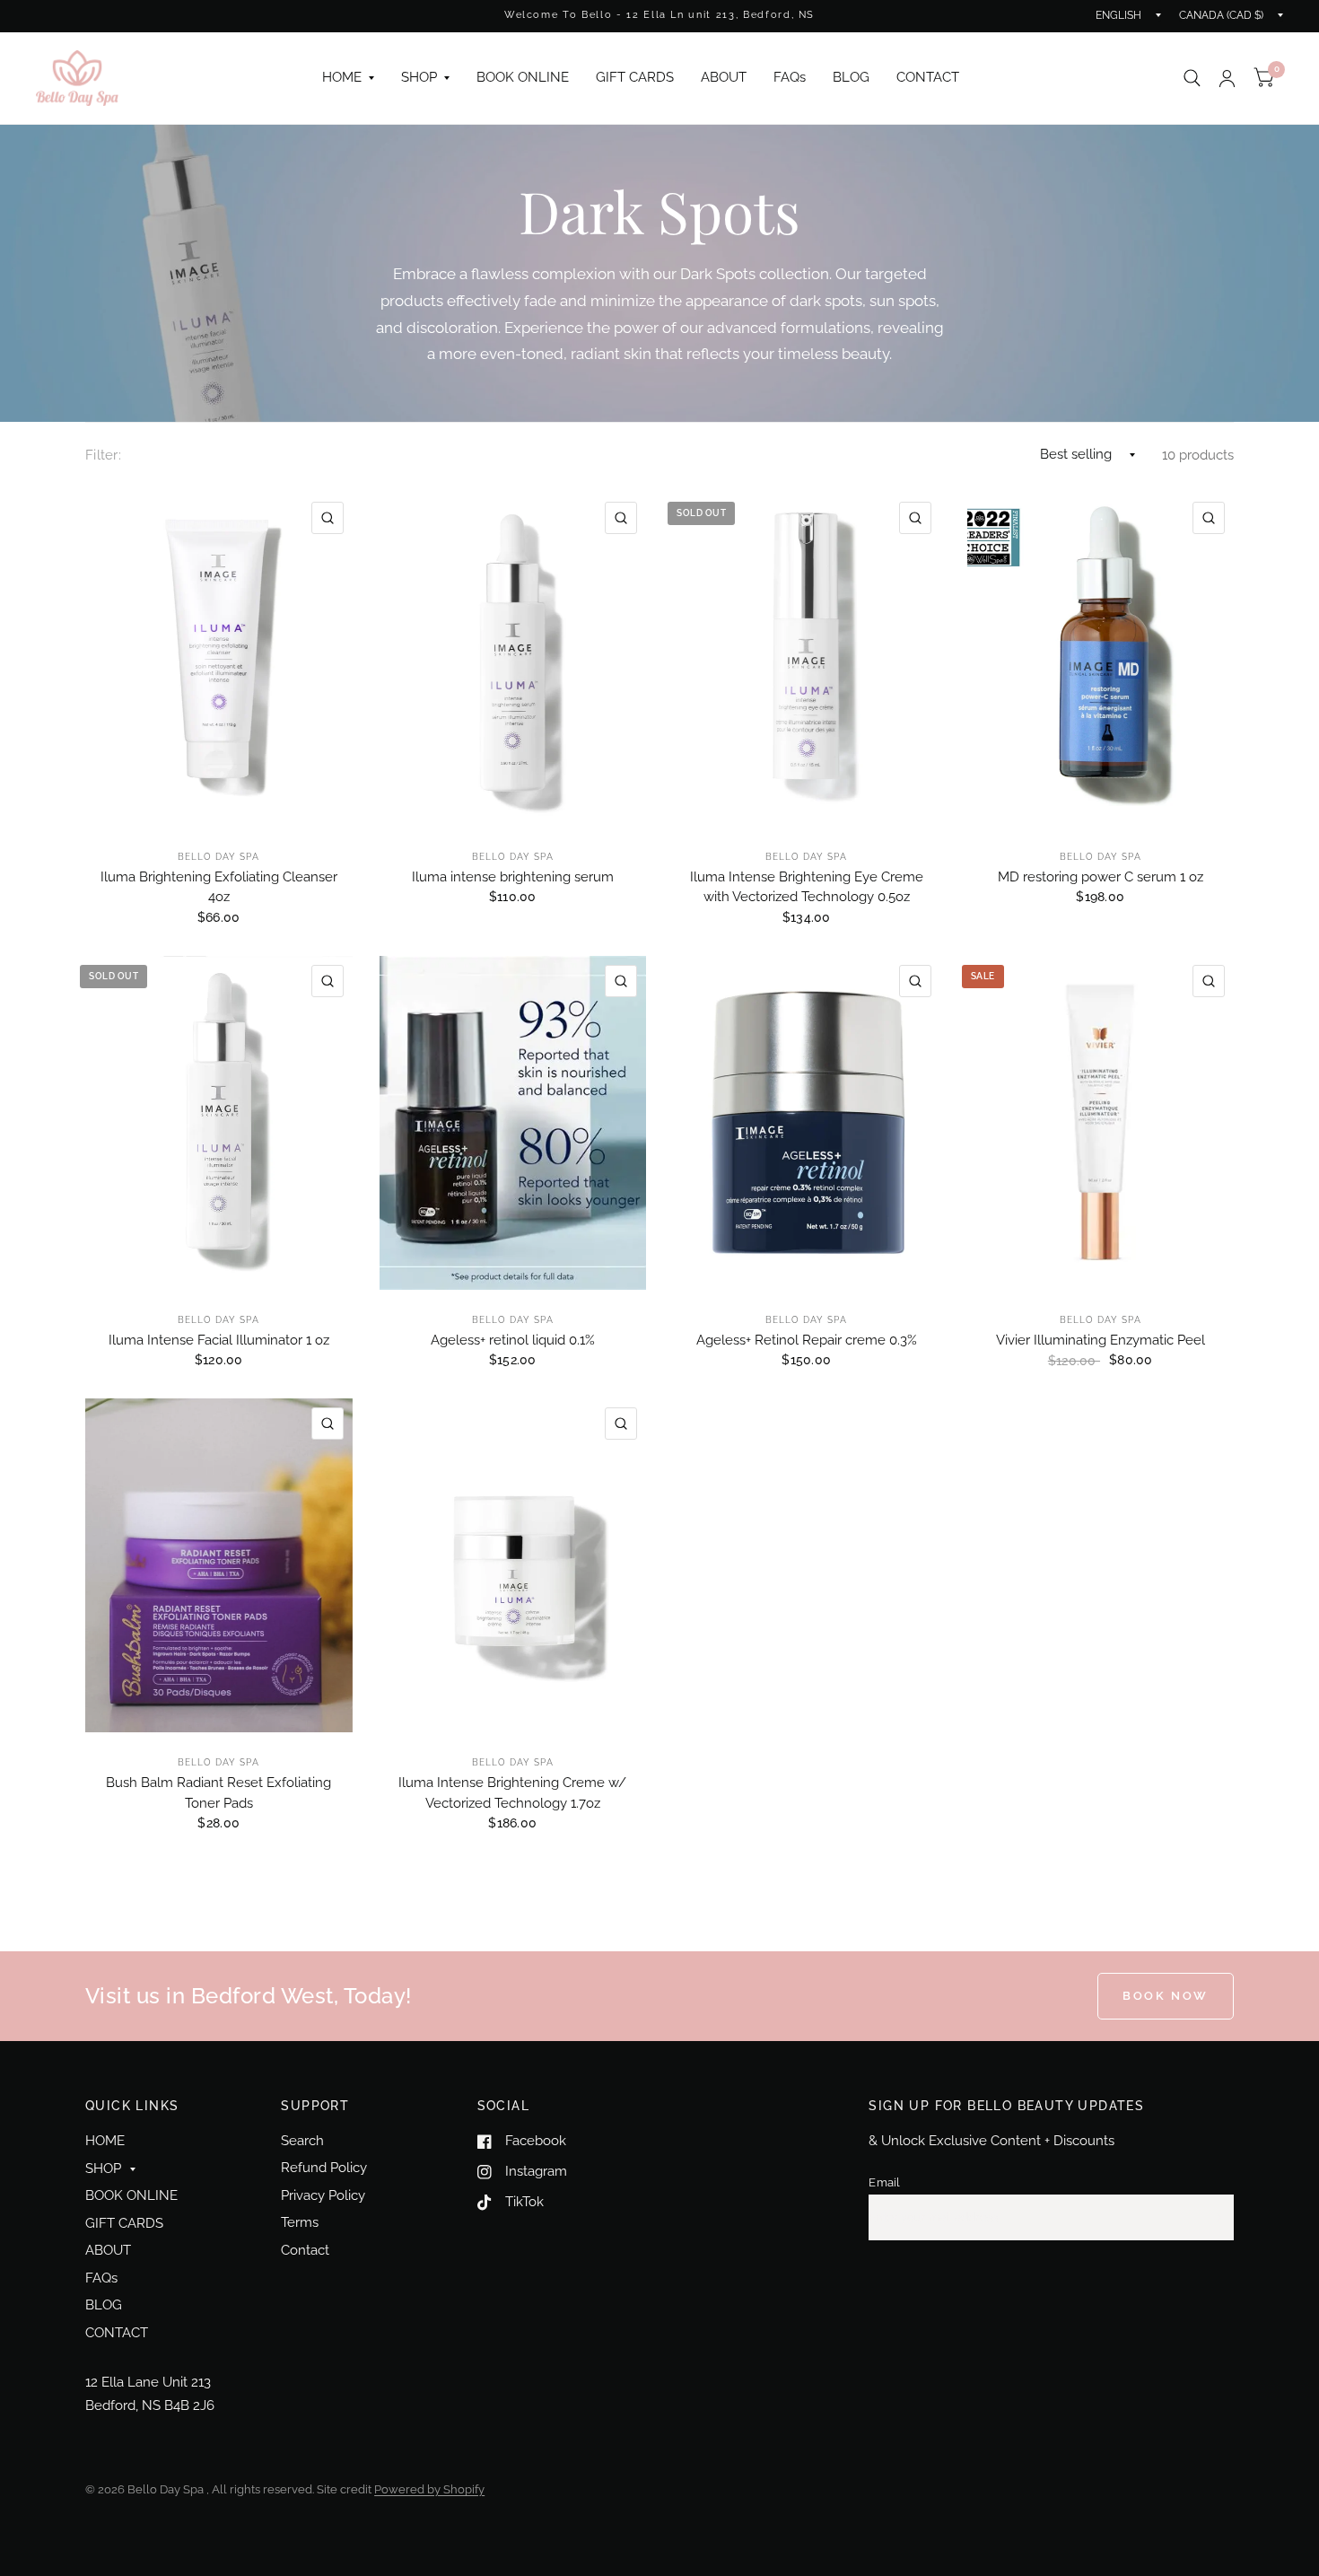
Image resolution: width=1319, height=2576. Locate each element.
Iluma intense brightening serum (513, 877)
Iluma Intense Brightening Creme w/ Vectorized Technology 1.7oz (512, 1793)
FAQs (790, 77)
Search (302, 2141)
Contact (305, 2250)
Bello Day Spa (218, 857)
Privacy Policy (323, 2195)
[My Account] (1227, 78)
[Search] (1192, 78)
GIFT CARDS (635, 77)
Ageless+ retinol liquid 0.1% (513, 1340)
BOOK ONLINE (523, 77)
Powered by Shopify (429, 2489)
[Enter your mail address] (1216, 2218)
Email (884, 2182)
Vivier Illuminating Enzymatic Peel (1101, 1340)
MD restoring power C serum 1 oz (1101, 877)
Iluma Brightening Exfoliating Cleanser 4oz (219, 887)
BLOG (851, 77)
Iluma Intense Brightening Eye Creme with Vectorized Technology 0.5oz (807, 887)
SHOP (419, 77)
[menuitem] (348, 78)
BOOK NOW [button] (1166, 1996)
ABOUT (724, 77)
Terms (300, 2222)
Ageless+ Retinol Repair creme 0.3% (807, 1340)
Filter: (103, 455)
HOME (342, 77)
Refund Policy (324, 2168)
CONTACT (928, 77)
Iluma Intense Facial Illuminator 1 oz (219, 1340)
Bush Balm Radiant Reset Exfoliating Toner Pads (218, 1793)
